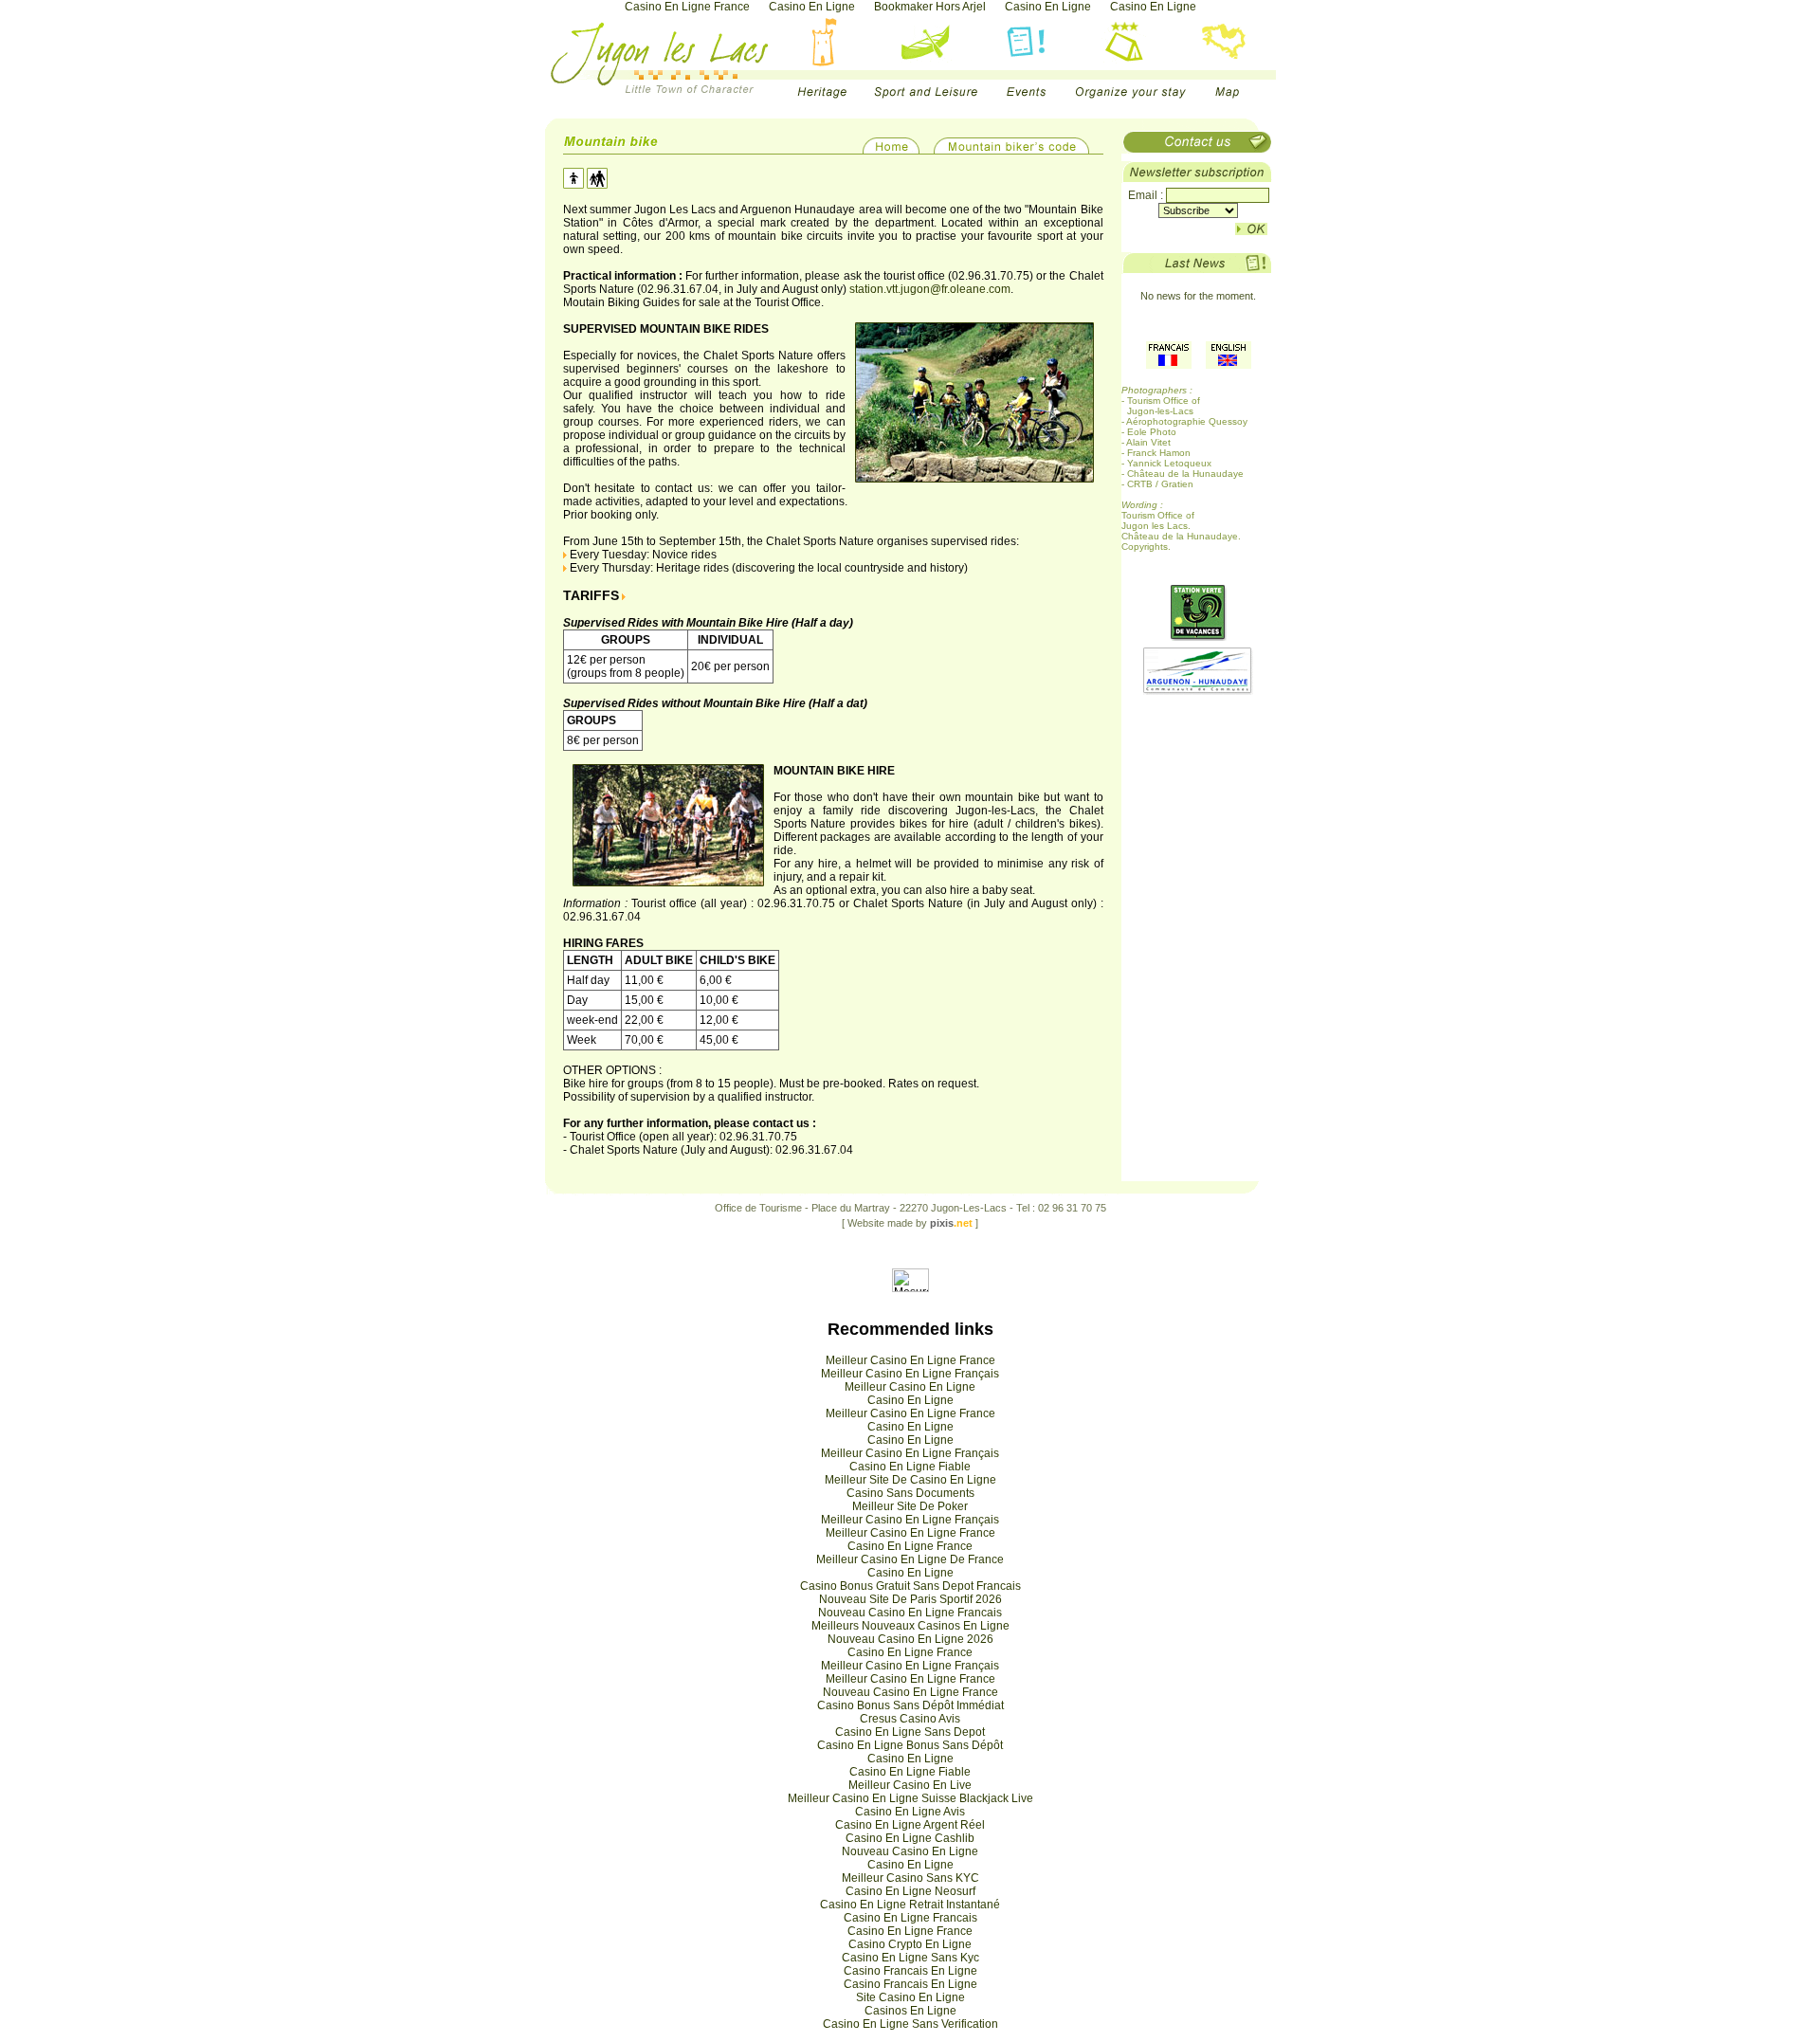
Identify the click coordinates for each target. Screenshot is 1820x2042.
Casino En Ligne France (910, 1546)
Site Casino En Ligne (910, 1997)
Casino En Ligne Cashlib (910, 1838)
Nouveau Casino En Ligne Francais (910, 1613)
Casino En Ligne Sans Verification (910, 2024)
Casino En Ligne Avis (910, 1812)
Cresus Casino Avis (910, 1719)
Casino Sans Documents (910, 1493)
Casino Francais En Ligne (910, 1971)
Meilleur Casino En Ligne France (910, 1360)
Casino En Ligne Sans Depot (910, 1732)
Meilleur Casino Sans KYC (910, 1878)
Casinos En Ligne (910, 2011)
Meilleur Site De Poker (910, 1506)
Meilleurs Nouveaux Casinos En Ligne (910, 1626)
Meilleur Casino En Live (910, 1785)
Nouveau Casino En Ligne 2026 (910, 1639)
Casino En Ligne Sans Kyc (910, 1958)
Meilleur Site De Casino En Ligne (910, 1480)
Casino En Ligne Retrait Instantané (910, 1905)
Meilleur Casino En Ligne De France (910, 1559)
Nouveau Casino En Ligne (910, 1851)
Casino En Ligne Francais (910, 1918)
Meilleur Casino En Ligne (910, 1387)
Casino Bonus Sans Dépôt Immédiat (910, 1705)
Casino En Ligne (910, 1400)
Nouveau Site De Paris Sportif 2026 (910, 1599)
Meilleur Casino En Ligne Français (910, 1374)
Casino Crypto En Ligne (910, 1944)
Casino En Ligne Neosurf (910, 1891)
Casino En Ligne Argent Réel (910, 1825)
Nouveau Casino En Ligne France (910, 1692)
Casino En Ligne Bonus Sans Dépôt (910, 1745)
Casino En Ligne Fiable (910, 1467)
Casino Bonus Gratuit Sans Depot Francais (910, 1586)
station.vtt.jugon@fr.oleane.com (930, 289)
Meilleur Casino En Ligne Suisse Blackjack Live (910, 1798)
